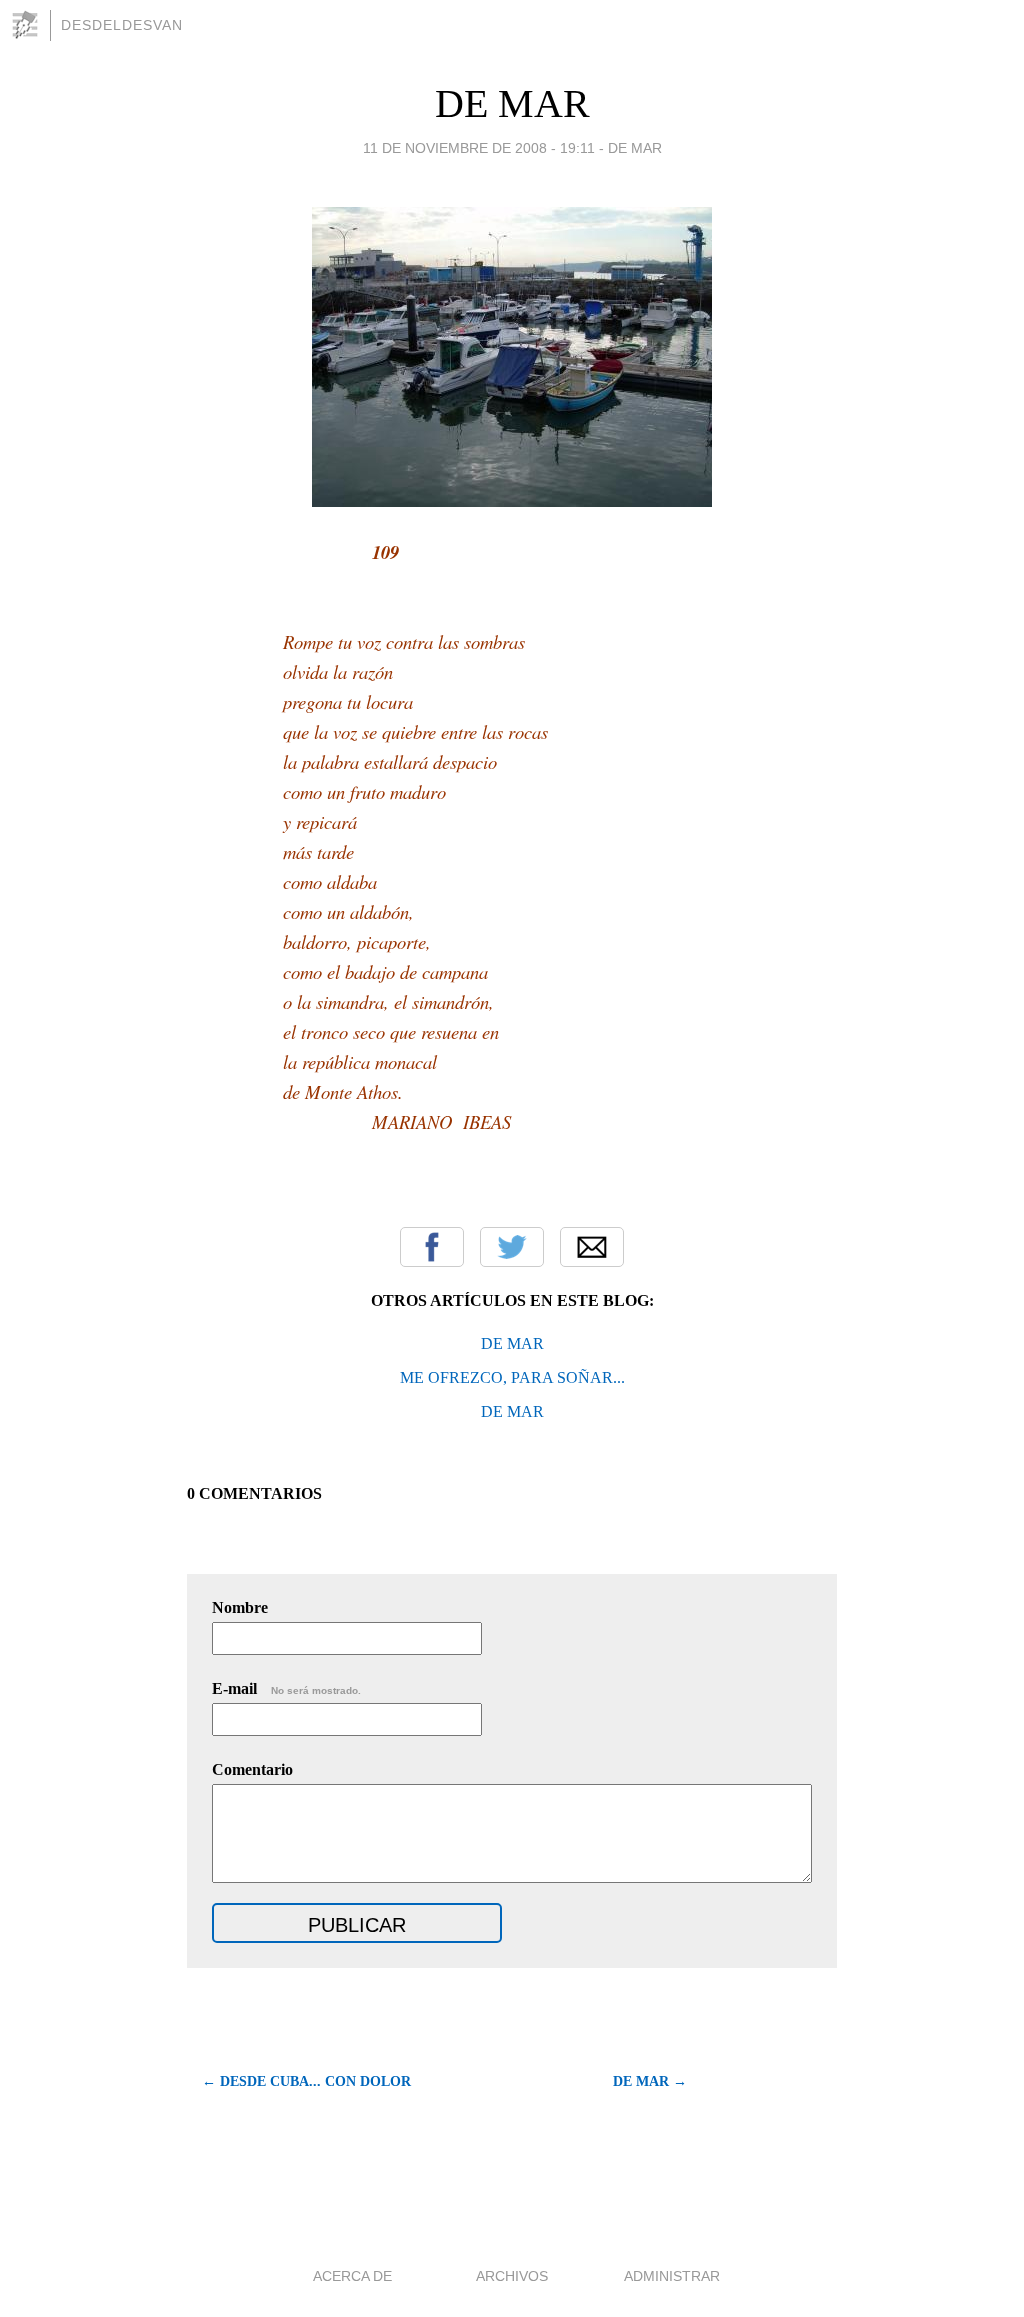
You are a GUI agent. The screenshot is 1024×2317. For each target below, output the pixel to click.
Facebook (432, 1247)
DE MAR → (650, 2081)
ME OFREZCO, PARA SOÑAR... (512, 1377)
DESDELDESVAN (122, 25)
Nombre (240, 1607)
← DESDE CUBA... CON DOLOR (306, 2081)
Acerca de (352, 2276)
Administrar (672, 2276)
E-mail (286, 1688)
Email (592, 1247)
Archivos (512, 2276)
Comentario (252, 1769)
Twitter (512, 1247)
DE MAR (512, 103)
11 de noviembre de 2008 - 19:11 (479, 148)
